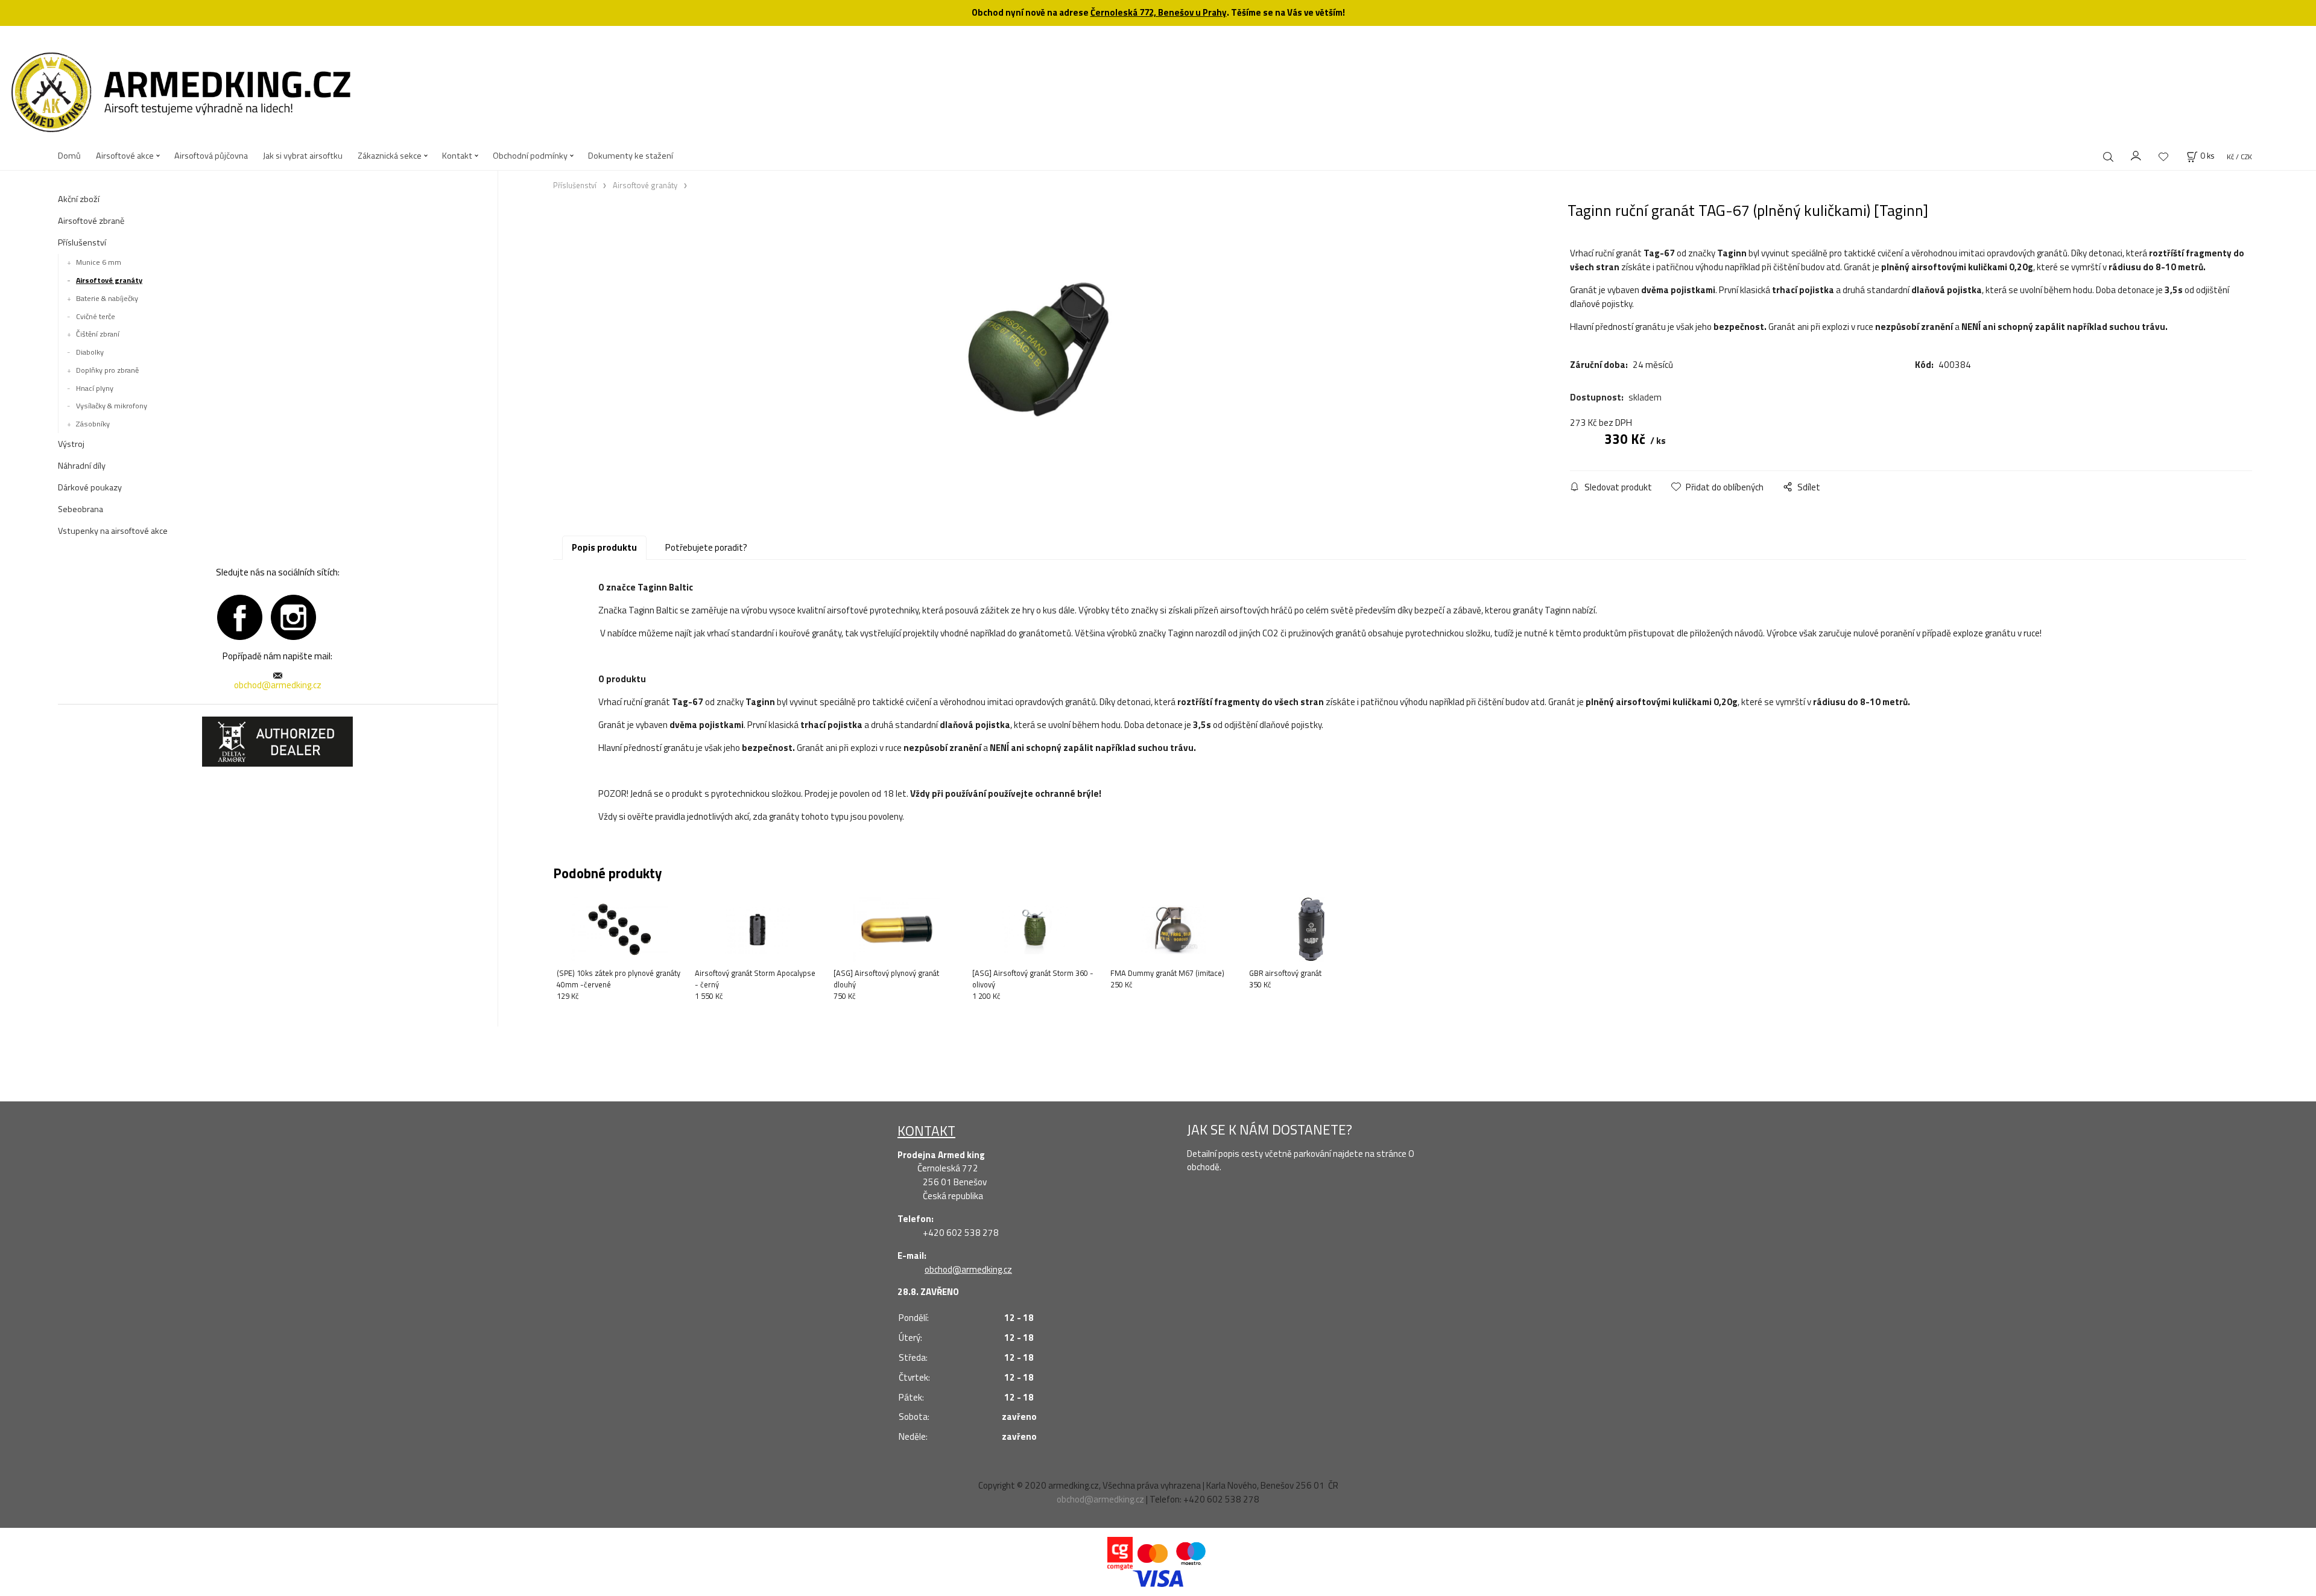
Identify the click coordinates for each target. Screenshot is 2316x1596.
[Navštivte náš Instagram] (293, 616)
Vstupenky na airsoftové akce (113, 531)
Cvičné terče (96, 316)
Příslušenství (82, 242)
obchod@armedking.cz (278, 685)
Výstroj (71, 444)
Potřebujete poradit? (706, 547)
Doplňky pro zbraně (107, 370)
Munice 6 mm (99, 262)
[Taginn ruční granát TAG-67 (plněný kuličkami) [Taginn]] (1048, 350)
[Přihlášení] (2136, 154)
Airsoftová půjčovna (211, 156)
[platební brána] (1120, 1553)
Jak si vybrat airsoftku (303, 156)
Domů (69, 156)
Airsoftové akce (125, 156)
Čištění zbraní (98, 334)
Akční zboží (79, 199)
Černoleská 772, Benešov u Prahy (1159, 12)
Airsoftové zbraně (91, 221)
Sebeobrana (81, 509)
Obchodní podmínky (530, 156)
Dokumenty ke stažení (631, 156)
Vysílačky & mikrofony (112, 406)
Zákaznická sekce (390, 156)
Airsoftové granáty (109, 280)
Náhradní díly (82, 466)
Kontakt (457, 156)
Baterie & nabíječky (107, 298)
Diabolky (90, 352)
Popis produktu (604, 547)
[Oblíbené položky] (2163, 157)
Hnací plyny (95, 388)
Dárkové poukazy (90, 487)
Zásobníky (93, 424)
